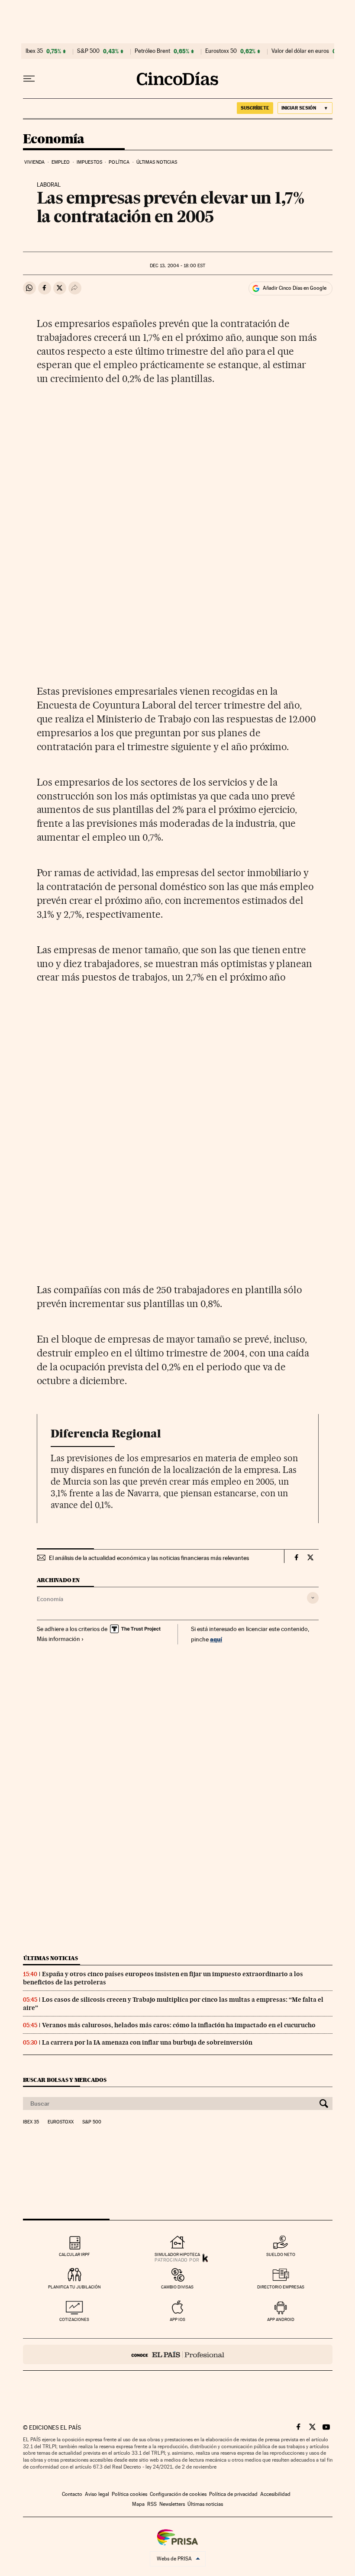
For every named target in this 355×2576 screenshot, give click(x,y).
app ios (177, 2319)
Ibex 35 (34, 51)
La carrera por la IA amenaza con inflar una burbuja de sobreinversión (147, 2042)
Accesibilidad (275, 2494)
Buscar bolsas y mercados (65, 2080)
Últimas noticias (157, 162)
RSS (152, 2504)
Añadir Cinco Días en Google (295, 288)
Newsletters (172, 2504)
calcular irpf (74, 2254)
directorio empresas (281, 2287)
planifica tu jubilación (74, 2287)
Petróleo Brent (152, 51)
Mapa (138, 2504)
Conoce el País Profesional (178, 2354)
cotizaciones (74, 2319)
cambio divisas (177, 2287)
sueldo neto (281, 2254)
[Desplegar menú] (29, 79)
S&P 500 (88, 51)
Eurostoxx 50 (221, 51)
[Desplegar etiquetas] (313, 1598)
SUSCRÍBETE (255, 108)
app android (281, 2319)
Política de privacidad (233, 2494)
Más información (58, 1639)
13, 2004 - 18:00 (177, 266)
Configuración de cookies (178, 2494)
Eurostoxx (61, 2122)
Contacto (72, 2494)
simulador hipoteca (177, 2254)
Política (119, 162)
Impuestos (89, 162)
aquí (216, 1639)
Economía (54, 139)
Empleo (61, 162)
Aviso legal (97, 2494)
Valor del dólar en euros (300, 51)
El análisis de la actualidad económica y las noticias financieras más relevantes (149, 1558)
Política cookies (129, 2494)
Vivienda (35, 162)
